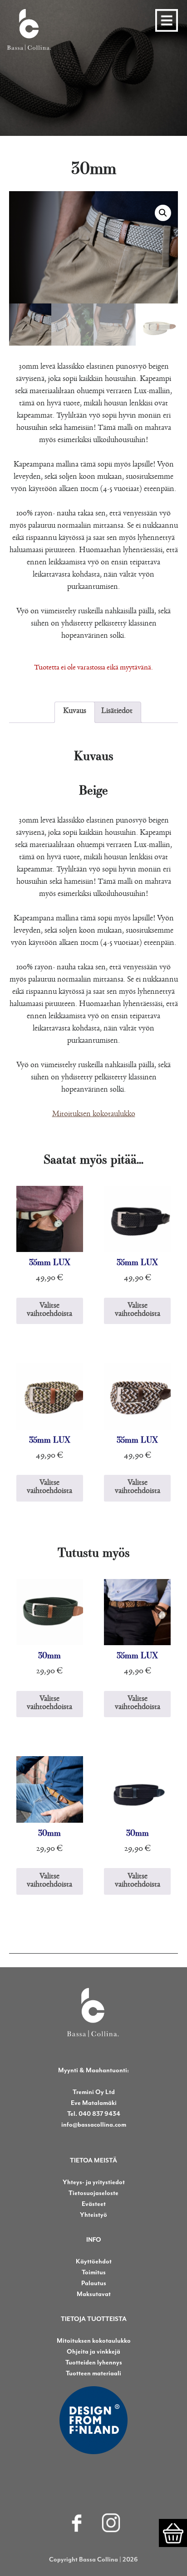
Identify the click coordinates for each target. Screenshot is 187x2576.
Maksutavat (94, 2294)
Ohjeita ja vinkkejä (93, 2352)
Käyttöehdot (94, 2261)
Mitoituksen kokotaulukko (94, 1115)
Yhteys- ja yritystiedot (94, 2182)
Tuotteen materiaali (93, 2373)
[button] (163, 213)
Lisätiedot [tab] (117, 712)
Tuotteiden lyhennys (94, 2362)
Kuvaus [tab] (75, 712)
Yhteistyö (93, 2215)
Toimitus (94, 2272)
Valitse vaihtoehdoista (49, 1311)
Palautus (94, 2283)
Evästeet (94, 2204)
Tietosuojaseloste (93, 2193)
